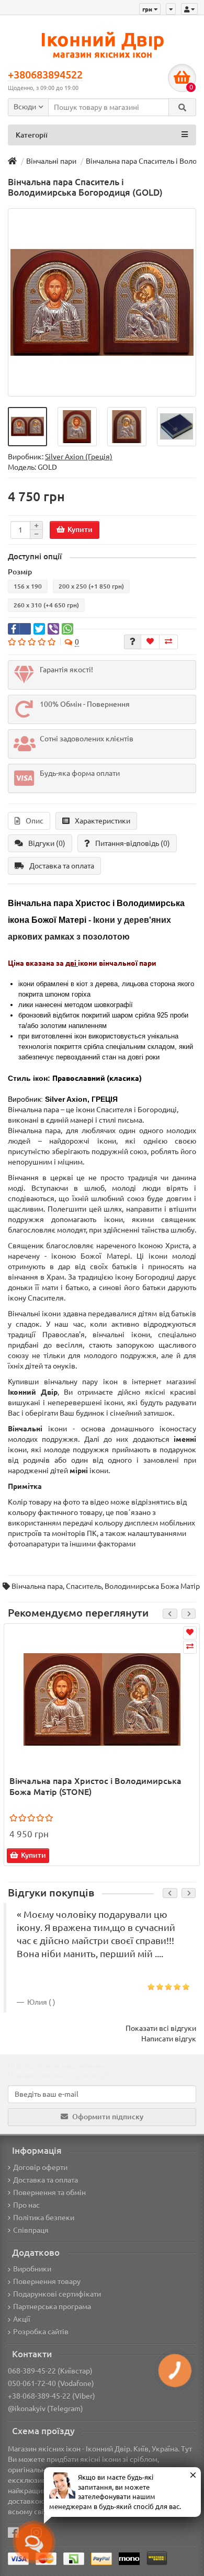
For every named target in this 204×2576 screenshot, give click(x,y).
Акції (22, 2319)
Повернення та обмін (49, 2193)
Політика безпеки (44, 2218)
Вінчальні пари (51, 161)
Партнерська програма (52, 2307)
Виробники (32, 2269)
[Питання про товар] (133, 642)
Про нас (26, 2205)
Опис (35, 821)
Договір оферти (40, 2167)
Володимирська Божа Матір (152, 1586)
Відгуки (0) (47, 843)
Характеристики (103, 821)
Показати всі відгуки (161, 2028)
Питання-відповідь (133, 843)
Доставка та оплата (62, 866)
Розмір (20, 572)
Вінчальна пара (37, 1586)
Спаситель (84, 1586)
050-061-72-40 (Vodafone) (51, 2383)
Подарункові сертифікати (57, 2294)
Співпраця (31, 2230)
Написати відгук (169, 2039)
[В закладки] (150, 642)
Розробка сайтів (41, 2332)
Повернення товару (47, 2281)
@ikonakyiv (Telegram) (46, 2409)
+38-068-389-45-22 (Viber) (52, 2396)
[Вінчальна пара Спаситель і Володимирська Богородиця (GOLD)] (102, 302)
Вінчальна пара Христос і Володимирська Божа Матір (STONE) (95, 1786)
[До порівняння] (168, 642)
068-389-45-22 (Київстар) (50, 2371)
